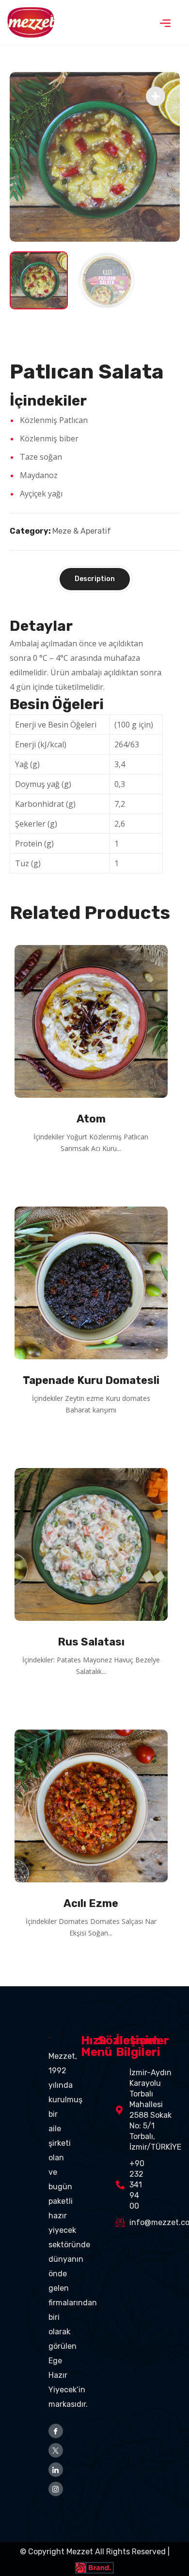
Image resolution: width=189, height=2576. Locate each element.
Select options (94, 1698)
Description (95, 579)
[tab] (95, 579)
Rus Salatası (91, 1642)
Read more (94, 1175)
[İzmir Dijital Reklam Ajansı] (94, 2566)
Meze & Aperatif (82, 531)
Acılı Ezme (91, 1903)
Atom (91, 1119)
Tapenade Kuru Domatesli (91, 1380)
